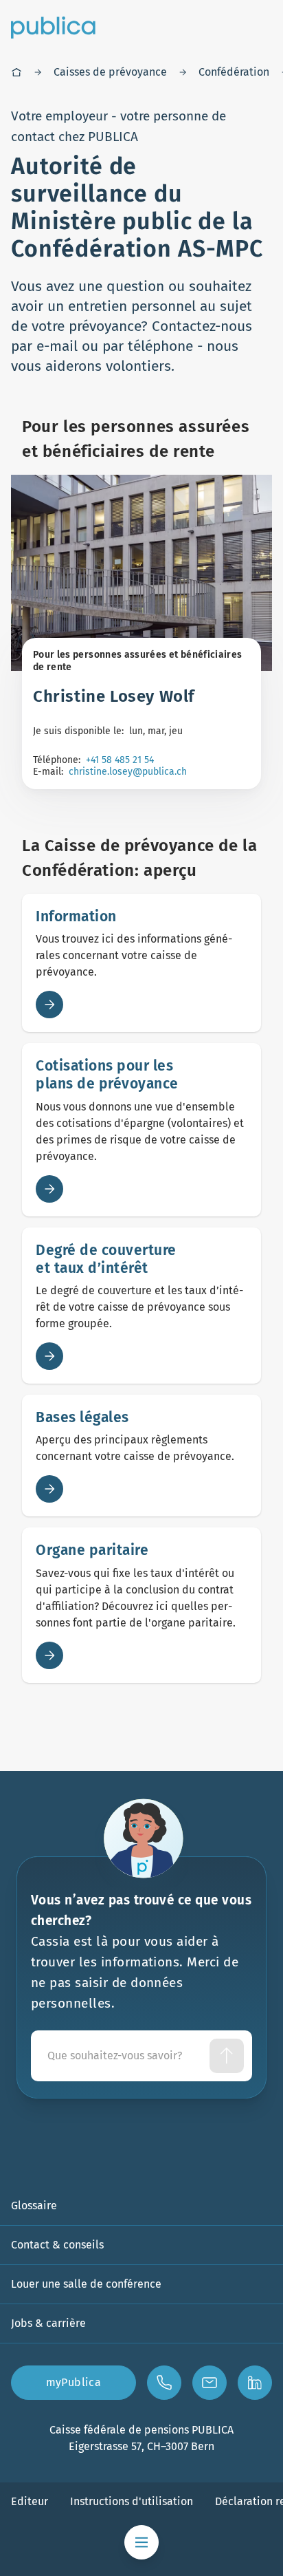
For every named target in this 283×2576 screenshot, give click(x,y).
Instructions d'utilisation (132, 2501)
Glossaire (34, 2205)
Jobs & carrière (48, 2323)
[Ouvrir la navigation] (141, 2542)
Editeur (30, 2501)
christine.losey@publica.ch (128, 772)
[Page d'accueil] (16, 72)
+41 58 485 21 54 (120, 760)
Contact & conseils (57, 2245)
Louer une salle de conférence (86, 2284)
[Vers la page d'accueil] (53, 28)
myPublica (74, 2382)
